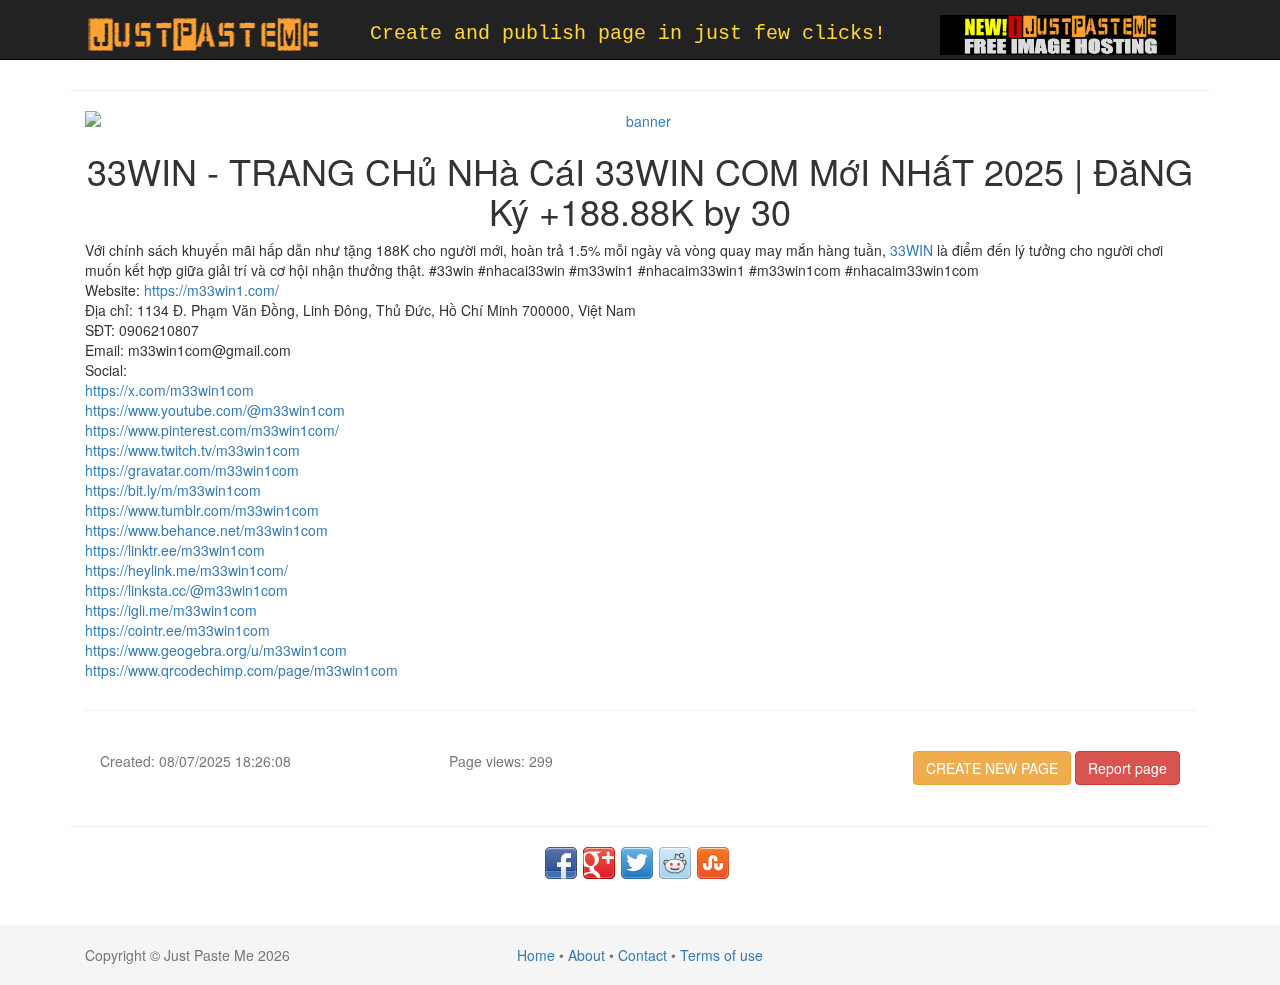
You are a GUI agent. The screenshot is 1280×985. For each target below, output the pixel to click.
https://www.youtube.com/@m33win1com (215, 410)
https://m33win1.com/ (211, 290)
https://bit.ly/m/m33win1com (173, 490)
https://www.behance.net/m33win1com (206, 530)
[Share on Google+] (599, 863)
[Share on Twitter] (637, 863)
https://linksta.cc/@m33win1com (186, 590)
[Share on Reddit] (675, 863)
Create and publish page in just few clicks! (628, 33)
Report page (1127, 768)
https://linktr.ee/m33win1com (175, 550)
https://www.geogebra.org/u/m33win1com (216, 650)
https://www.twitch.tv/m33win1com (192, 450)
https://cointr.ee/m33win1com (177, 630)
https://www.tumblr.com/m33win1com (202, 510)
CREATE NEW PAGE (992, 768)
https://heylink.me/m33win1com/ (186, 570)
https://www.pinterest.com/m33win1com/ (212, 430)
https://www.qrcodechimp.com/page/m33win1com (241, 670)
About (586, 955)
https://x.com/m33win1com (169, 390)
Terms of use (721, 955)
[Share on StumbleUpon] (713, 863)
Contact (642, 955)
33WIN (911, 250)
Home (536, 955)
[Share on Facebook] (561, 863)
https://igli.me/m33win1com (171, 610)
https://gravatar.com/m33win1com (192, 470)
